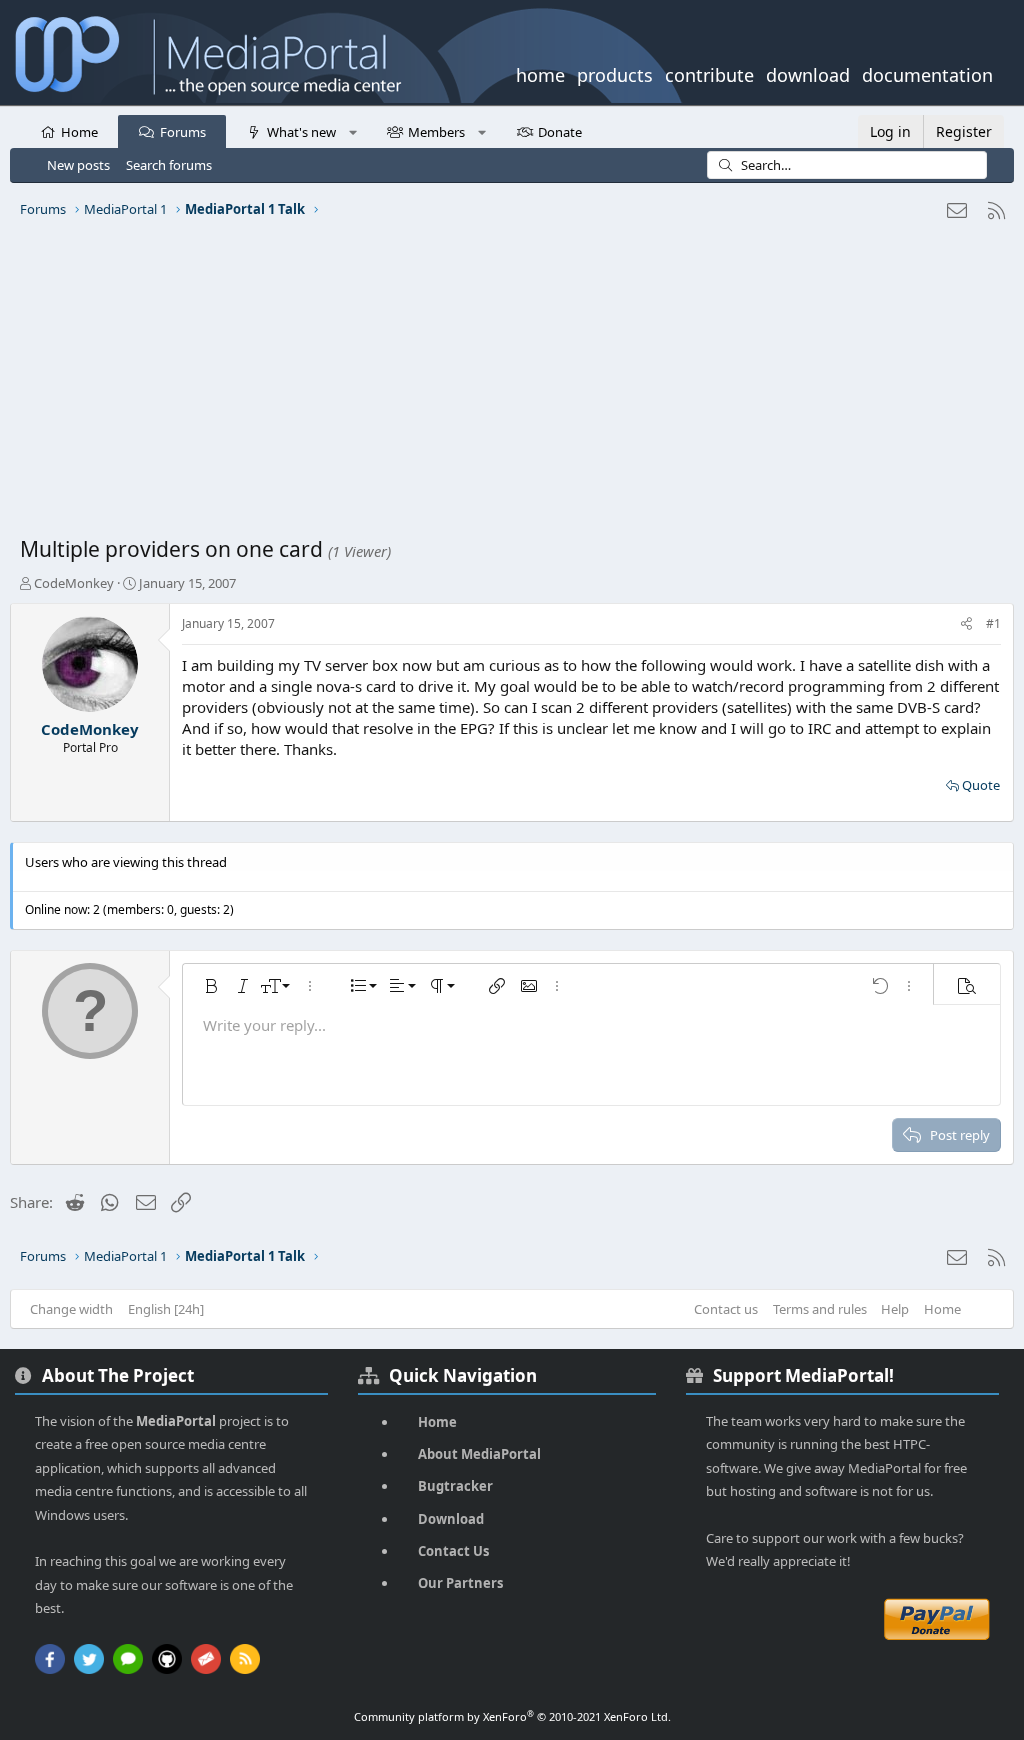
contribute (709, 73)
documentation (927, 73)
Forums (183, 132)
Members (436, 132)
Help (895, 1309)
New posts (78, 165)
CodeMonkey (74, 583)
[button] (352, 131)
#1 (993, 623)
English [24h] (166, 1309)
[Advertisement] (512, 385)
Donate (560, 132)
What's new (301, 132)
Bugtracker (455, 1486)
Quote (981, 785)
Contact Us (453, 1551)
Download (451, 1519)
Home (79, 132)
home (540, 73)
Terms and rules (820, 1309)
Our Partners (460, 1583)
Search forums (169, 165)
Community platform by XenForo (512, 1716)
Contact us (726, 1309)
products (615, 73)
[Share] (966, 624)
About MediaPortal (479, 1454)
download (808, 73)
